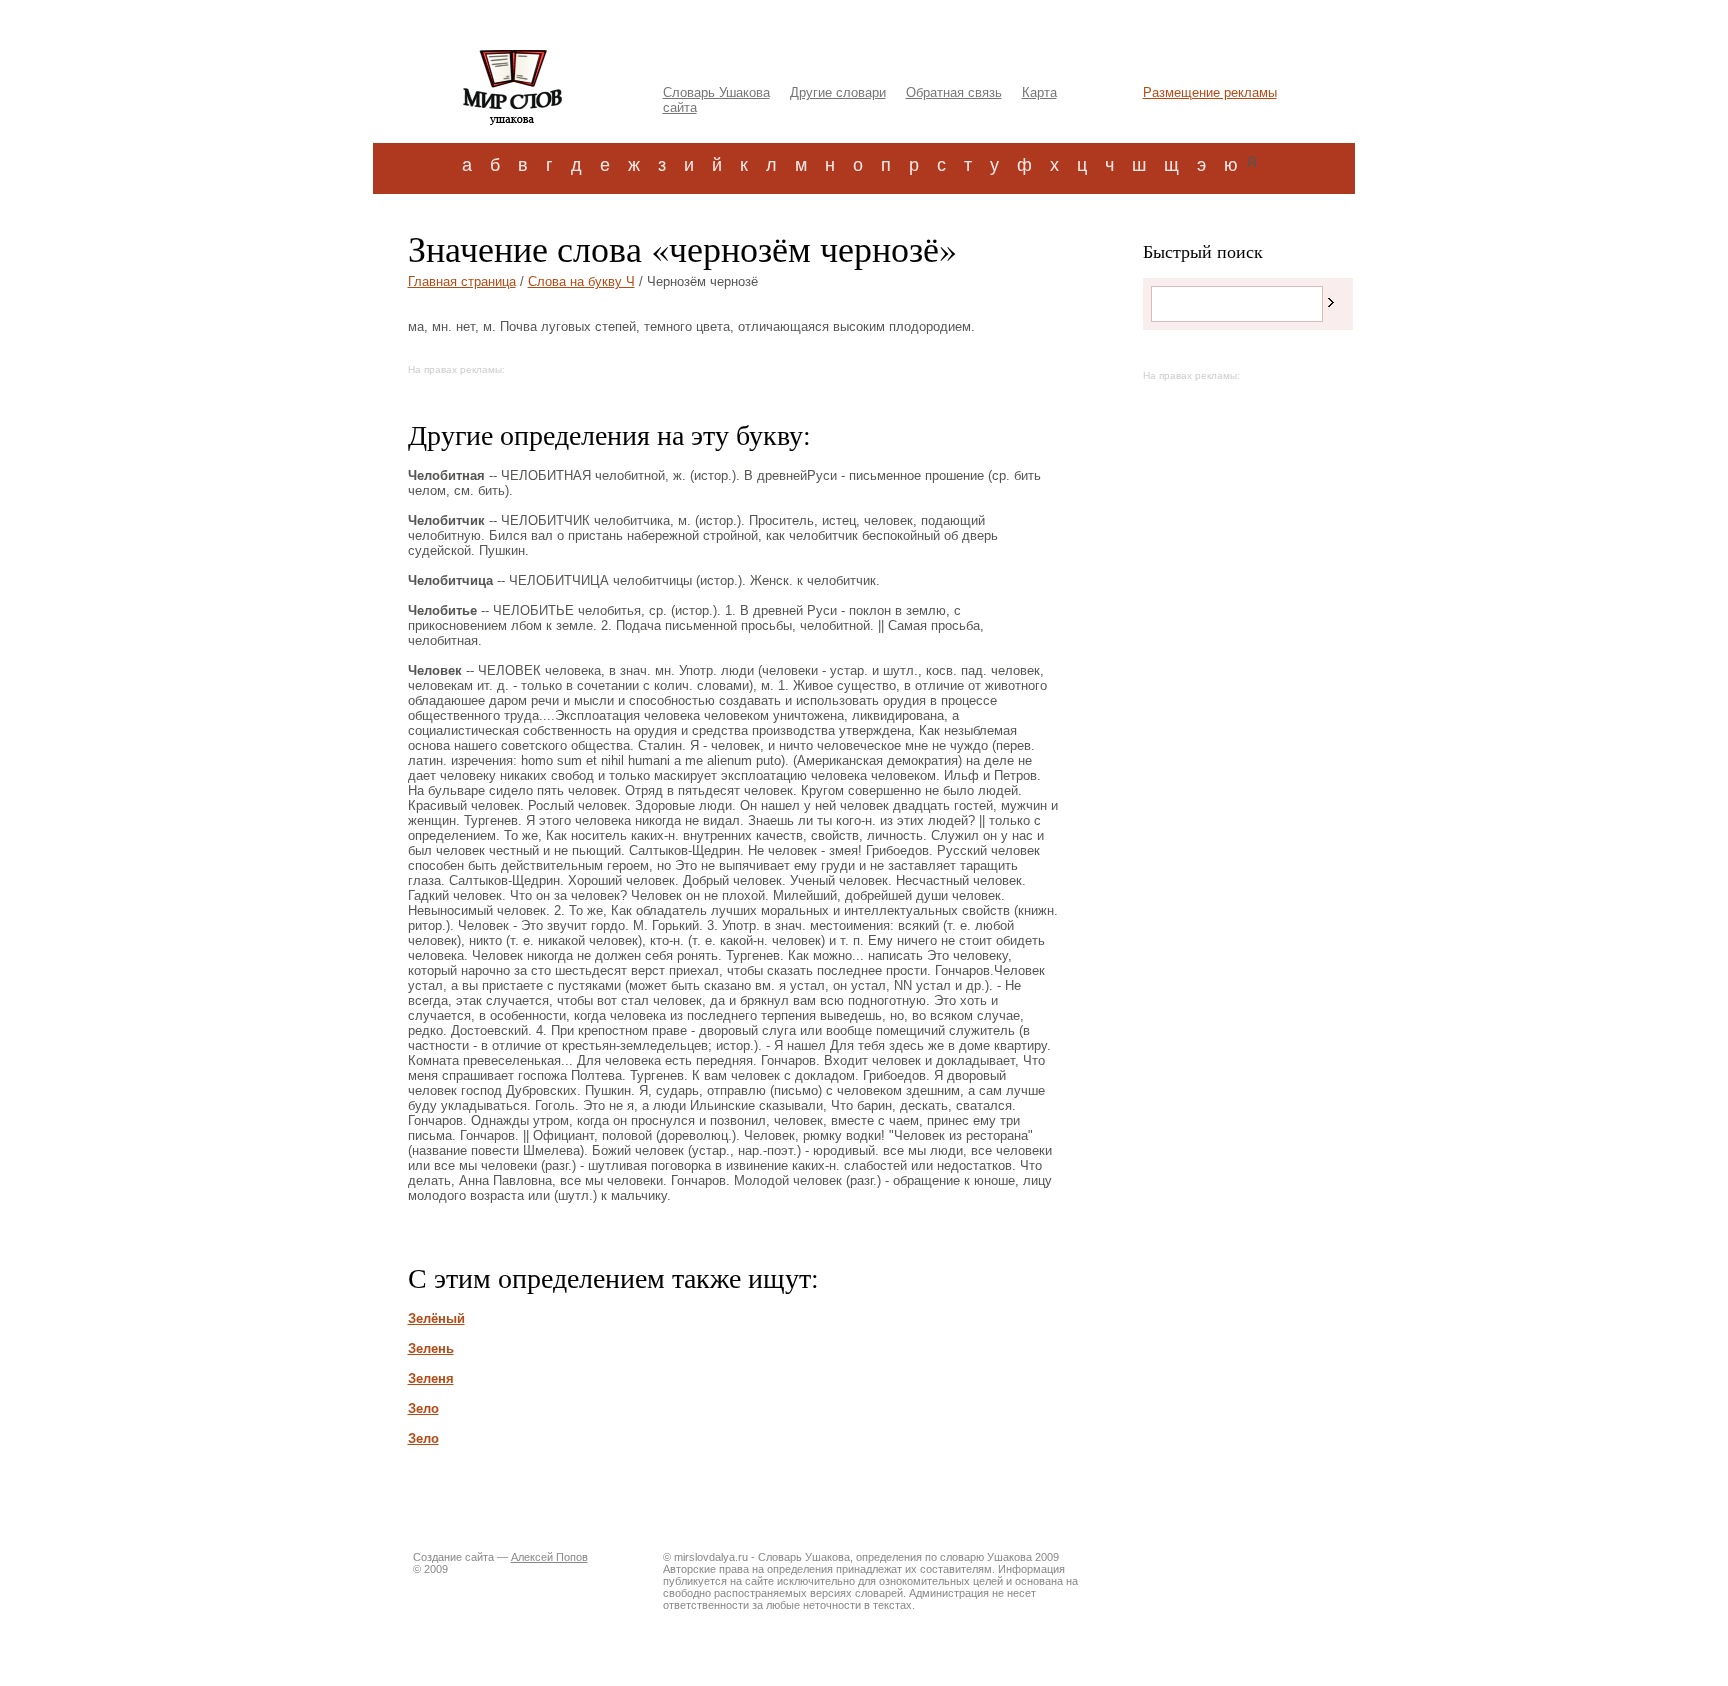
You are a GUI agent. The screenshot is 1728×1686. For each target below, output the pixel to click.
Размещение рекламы (1210, 92)
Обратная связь (954, 92)
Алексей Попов (549, 1557)
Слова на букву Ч (581, 281)
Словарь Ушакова (716, 92)
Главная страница (462, 281)
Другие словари (838, 92)
